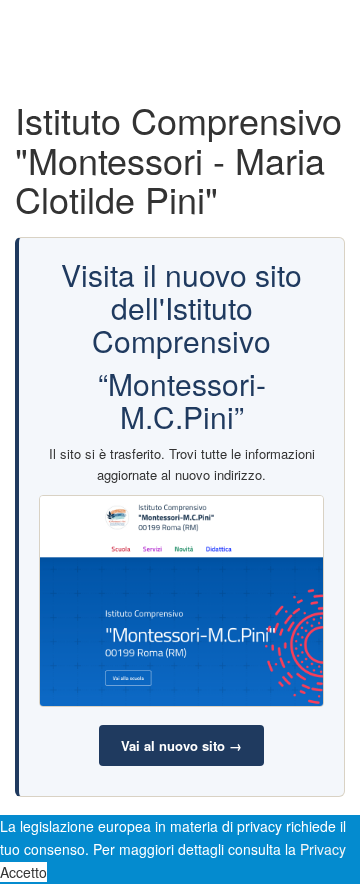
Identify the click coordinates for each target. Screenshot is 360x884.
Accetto (23, 872)
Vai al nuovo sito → (181, 745)
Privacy (323, 849)
